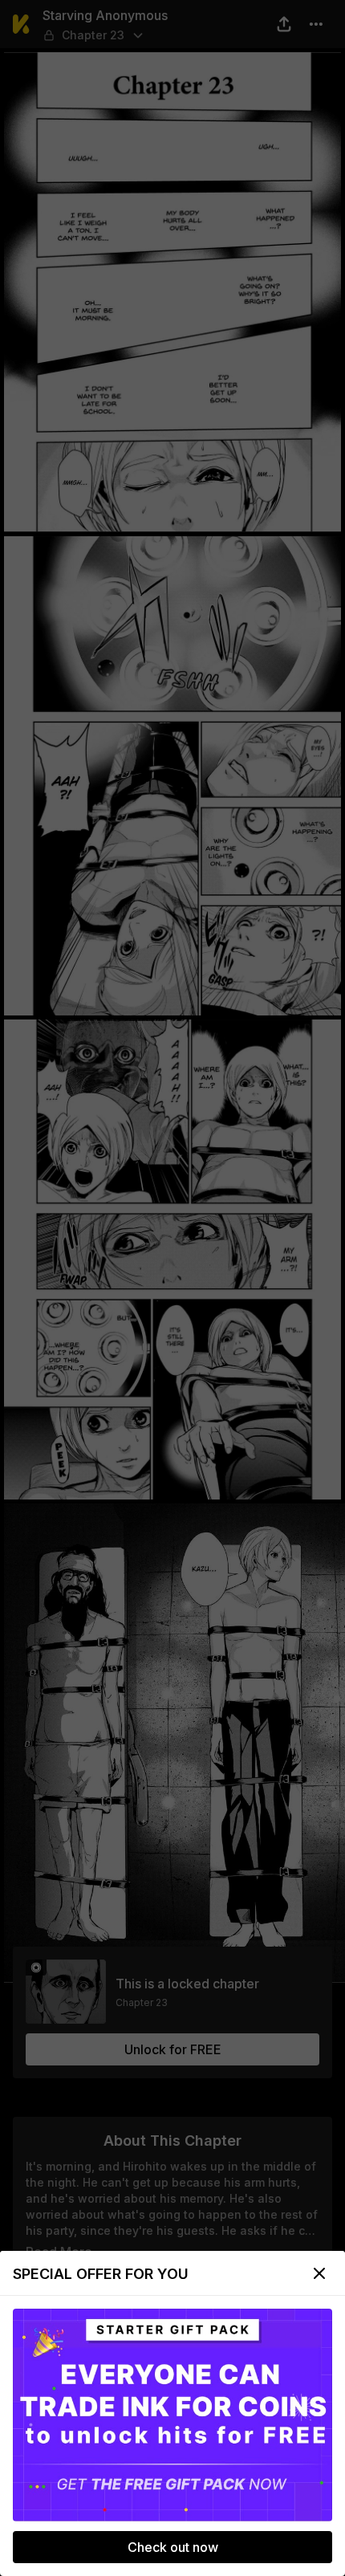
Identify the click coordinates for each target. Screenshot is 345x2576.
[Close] (319, 2273)
